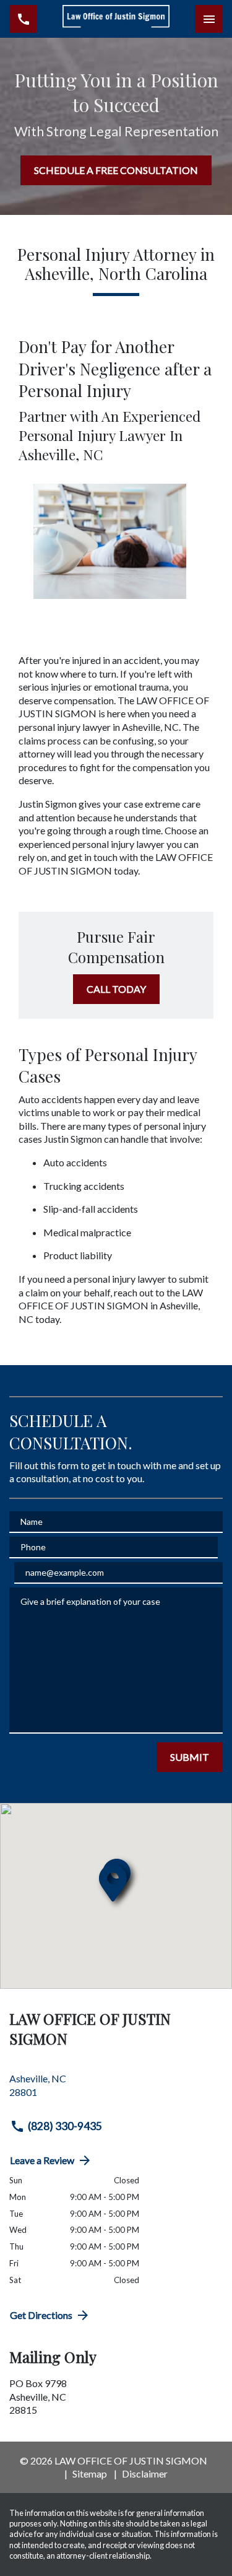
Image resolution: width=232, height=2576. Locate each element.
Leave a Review (42, 2160)
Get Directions (41, 2315)
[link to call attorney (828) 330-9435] (23, 19)
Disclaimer (145, 2473)
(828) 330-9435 (65, 2126)
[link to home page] (116, 19)
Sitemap (90, 2473)
